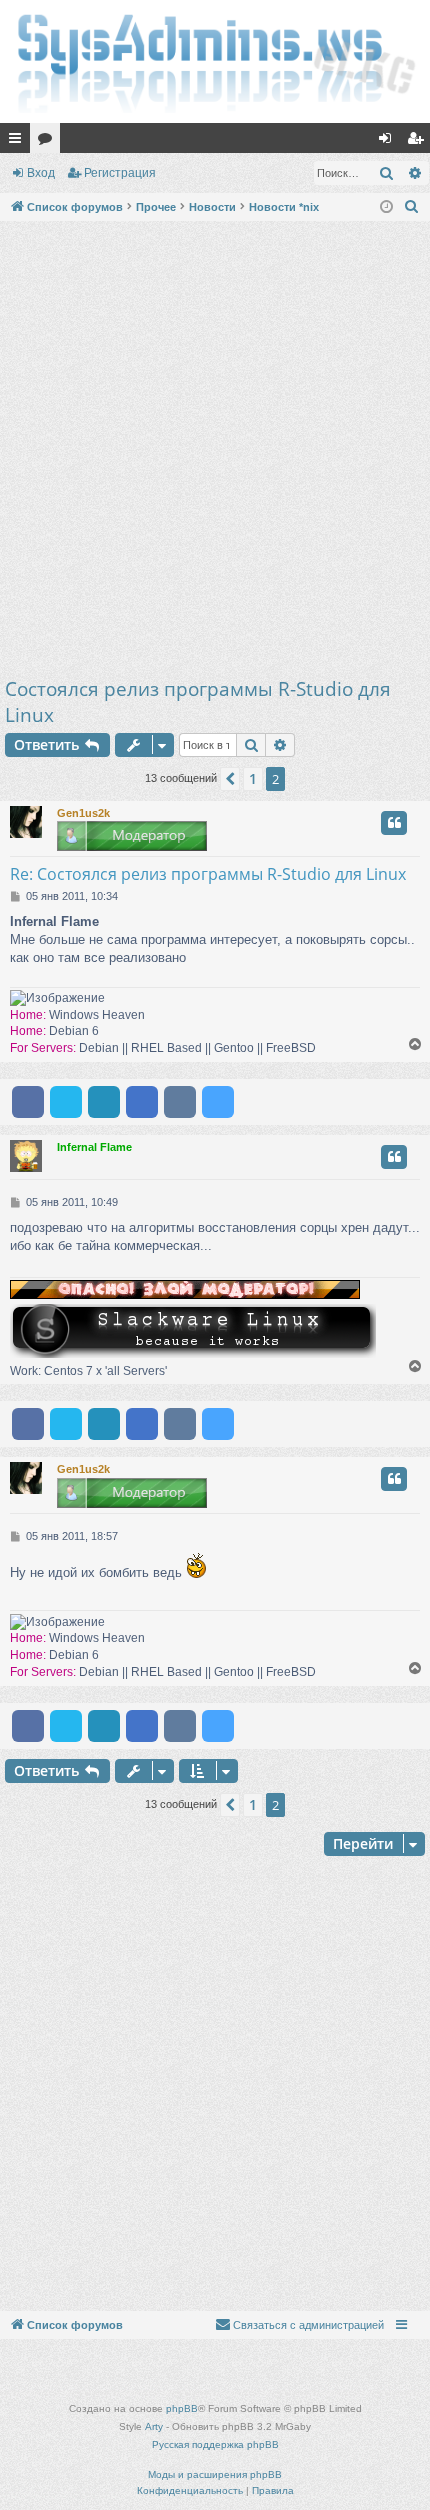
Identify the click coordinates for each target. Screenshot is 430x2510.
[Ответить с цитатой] (394, 823)
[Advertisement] (215, 451)
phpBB (182, 2408)
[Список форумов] (215, 61)
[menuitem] (412, 207)
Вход (41, 173)
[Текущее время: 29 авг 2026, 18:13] (386, 207)
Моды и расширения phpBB (215, 2474)
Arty (154, 2426)
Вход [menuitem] (389, 142)
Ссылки (19, 142)
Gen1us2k (83, 813)
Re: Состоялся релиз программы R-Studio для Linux (208, 874)
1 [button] (253, 778)
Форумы (49, 142)
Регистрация (120, 173)
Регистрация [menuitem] (419, 142)
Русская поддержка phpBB (215, 2444)
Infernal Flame (94, 1147)
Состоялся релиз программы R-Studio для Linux (198, 702)
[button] (230, 779)
